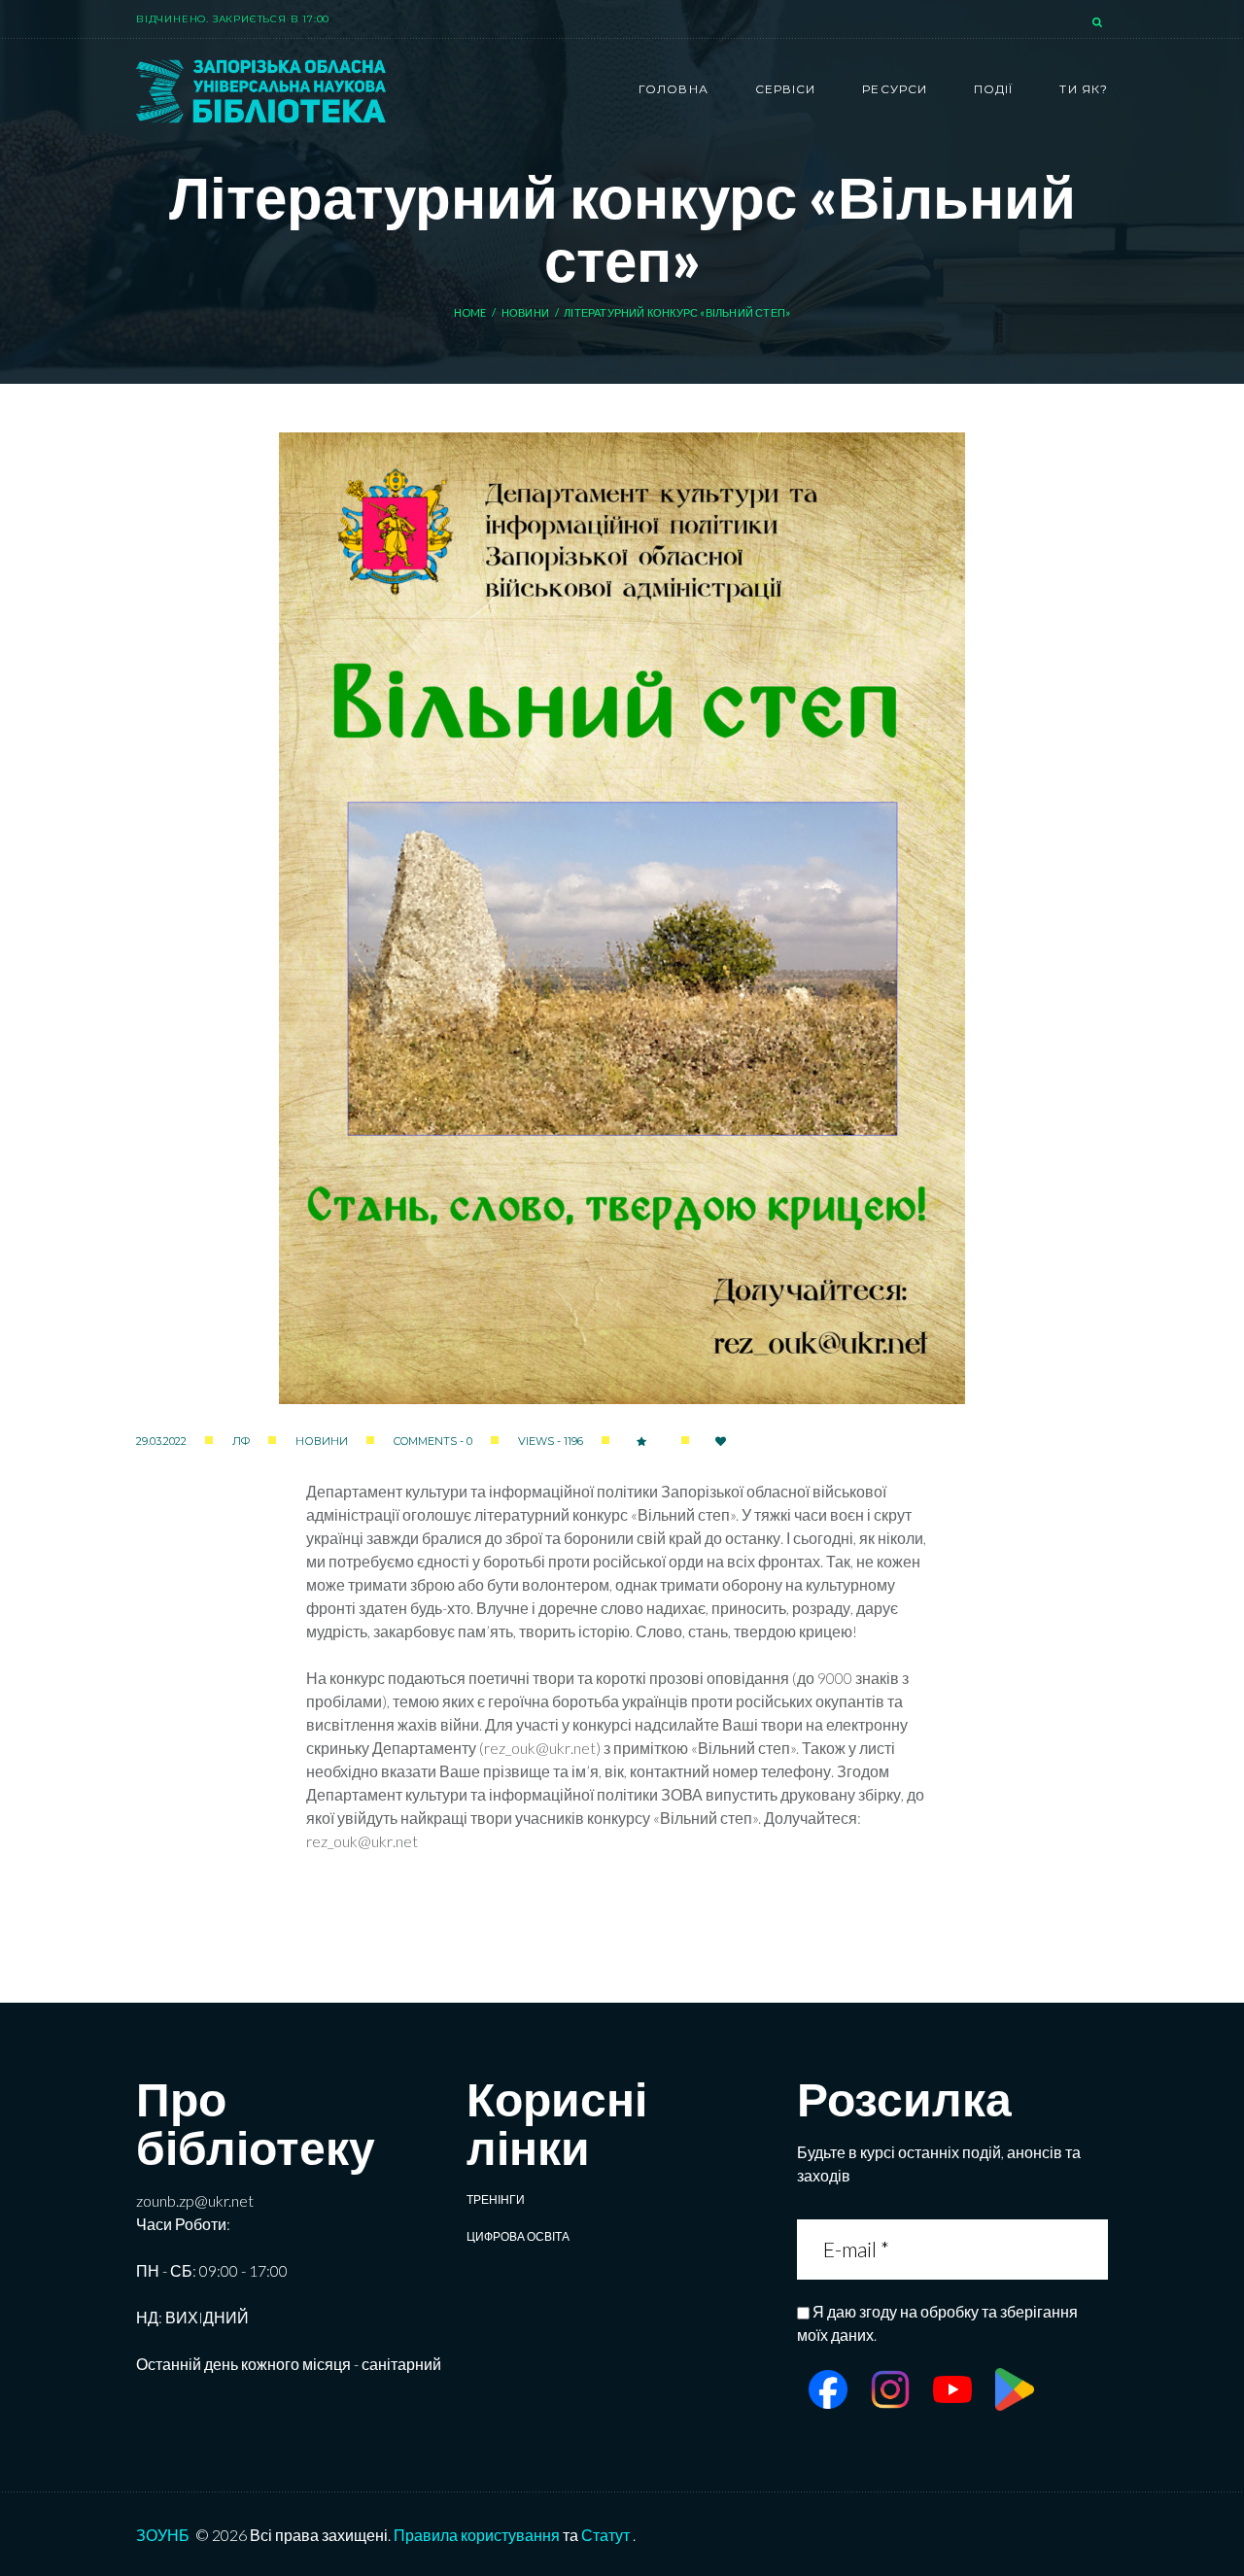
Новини (525, 312)
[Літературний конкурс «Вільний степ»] (622, 918)
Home (470, 312)
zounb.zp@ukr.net (195, 2200)
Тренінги (496, 2199)
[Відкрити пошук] (1099, 23)
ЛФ (241, 1441)
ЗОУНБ (163, 2535)
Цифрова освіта (518, 2236)
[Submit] (1092, 2249)
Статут (605, 2535)
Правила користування (477, 2535)
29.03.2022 (161, 1441)
